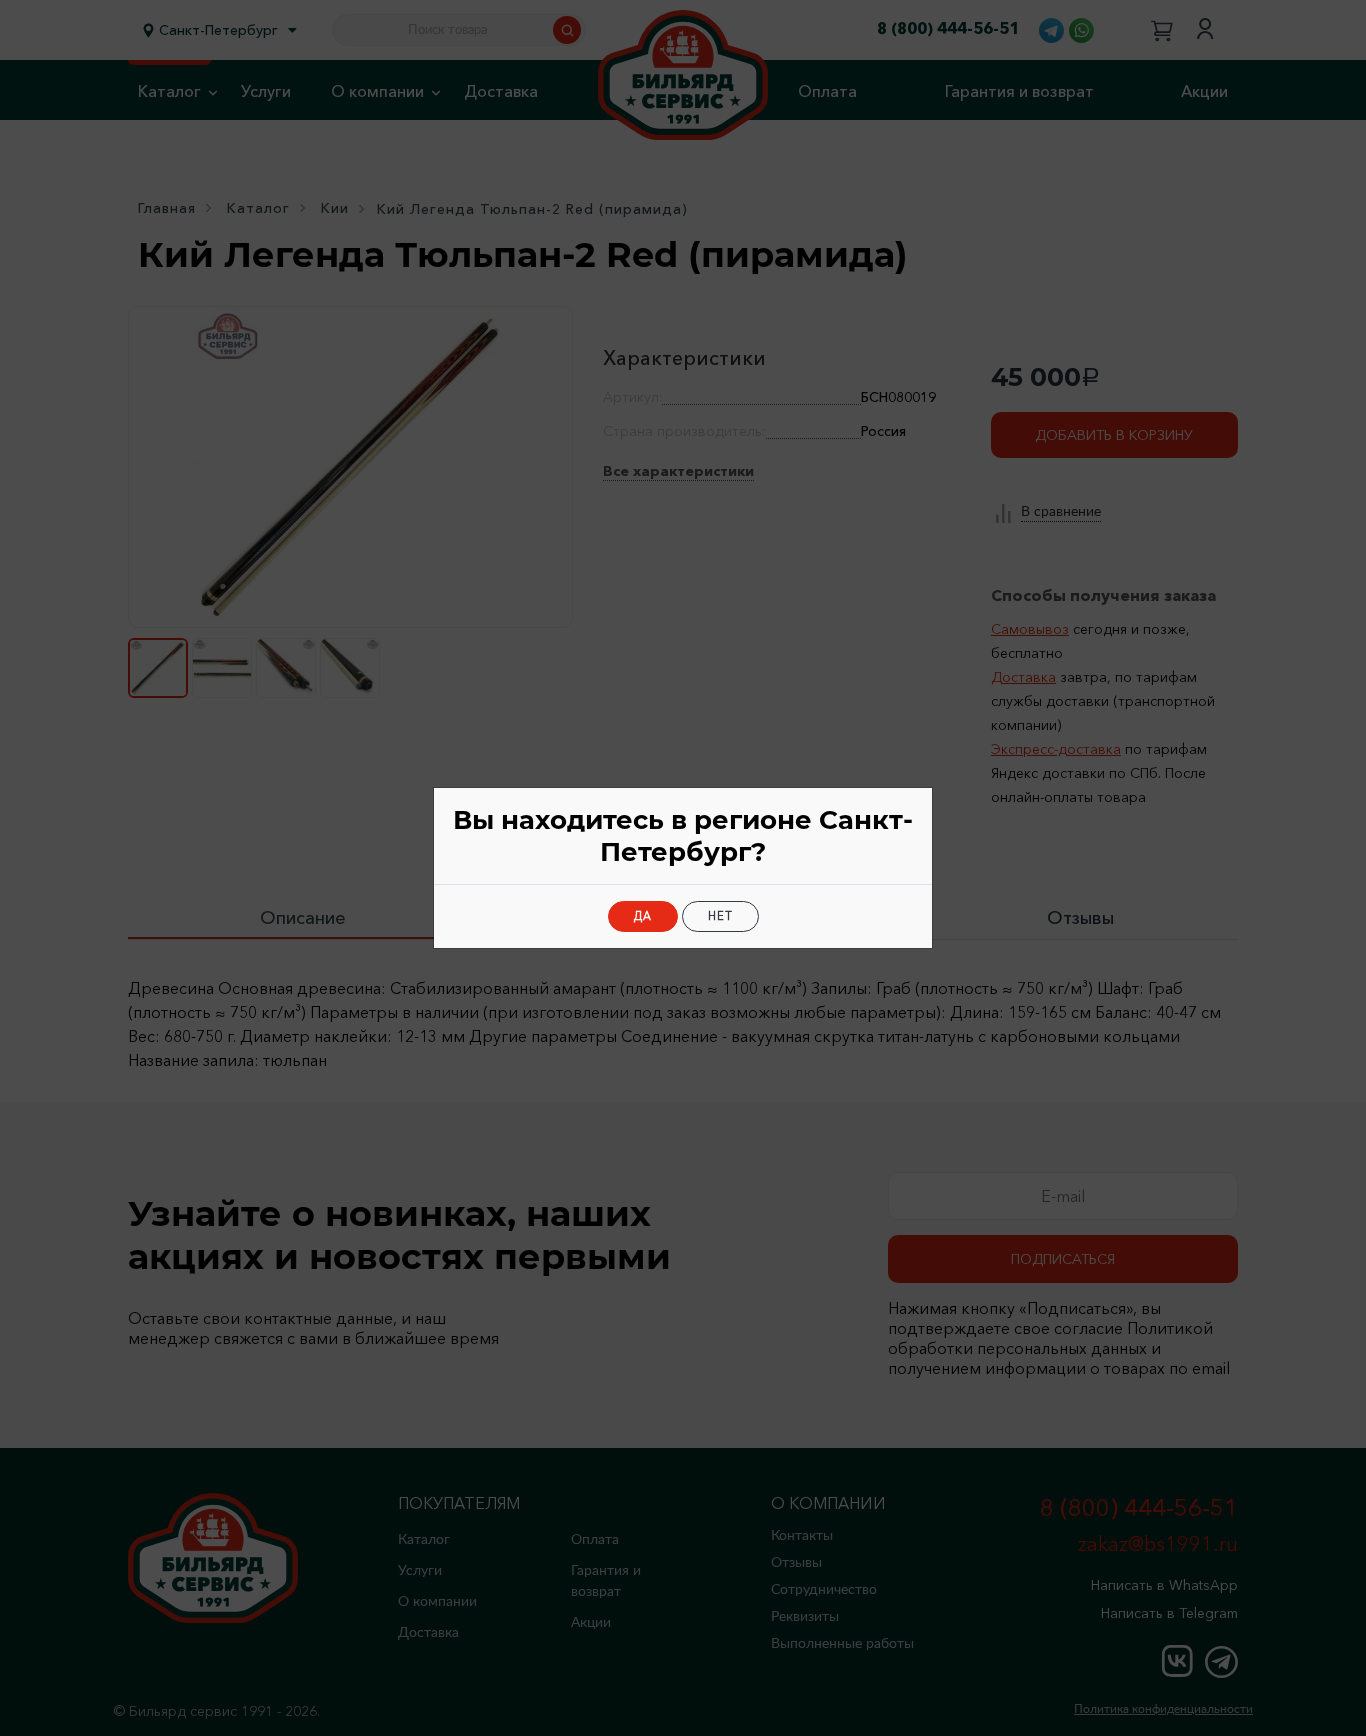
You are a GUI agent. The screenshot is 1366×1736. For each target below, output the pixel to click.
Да (643, 916)
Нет (720, 916)
